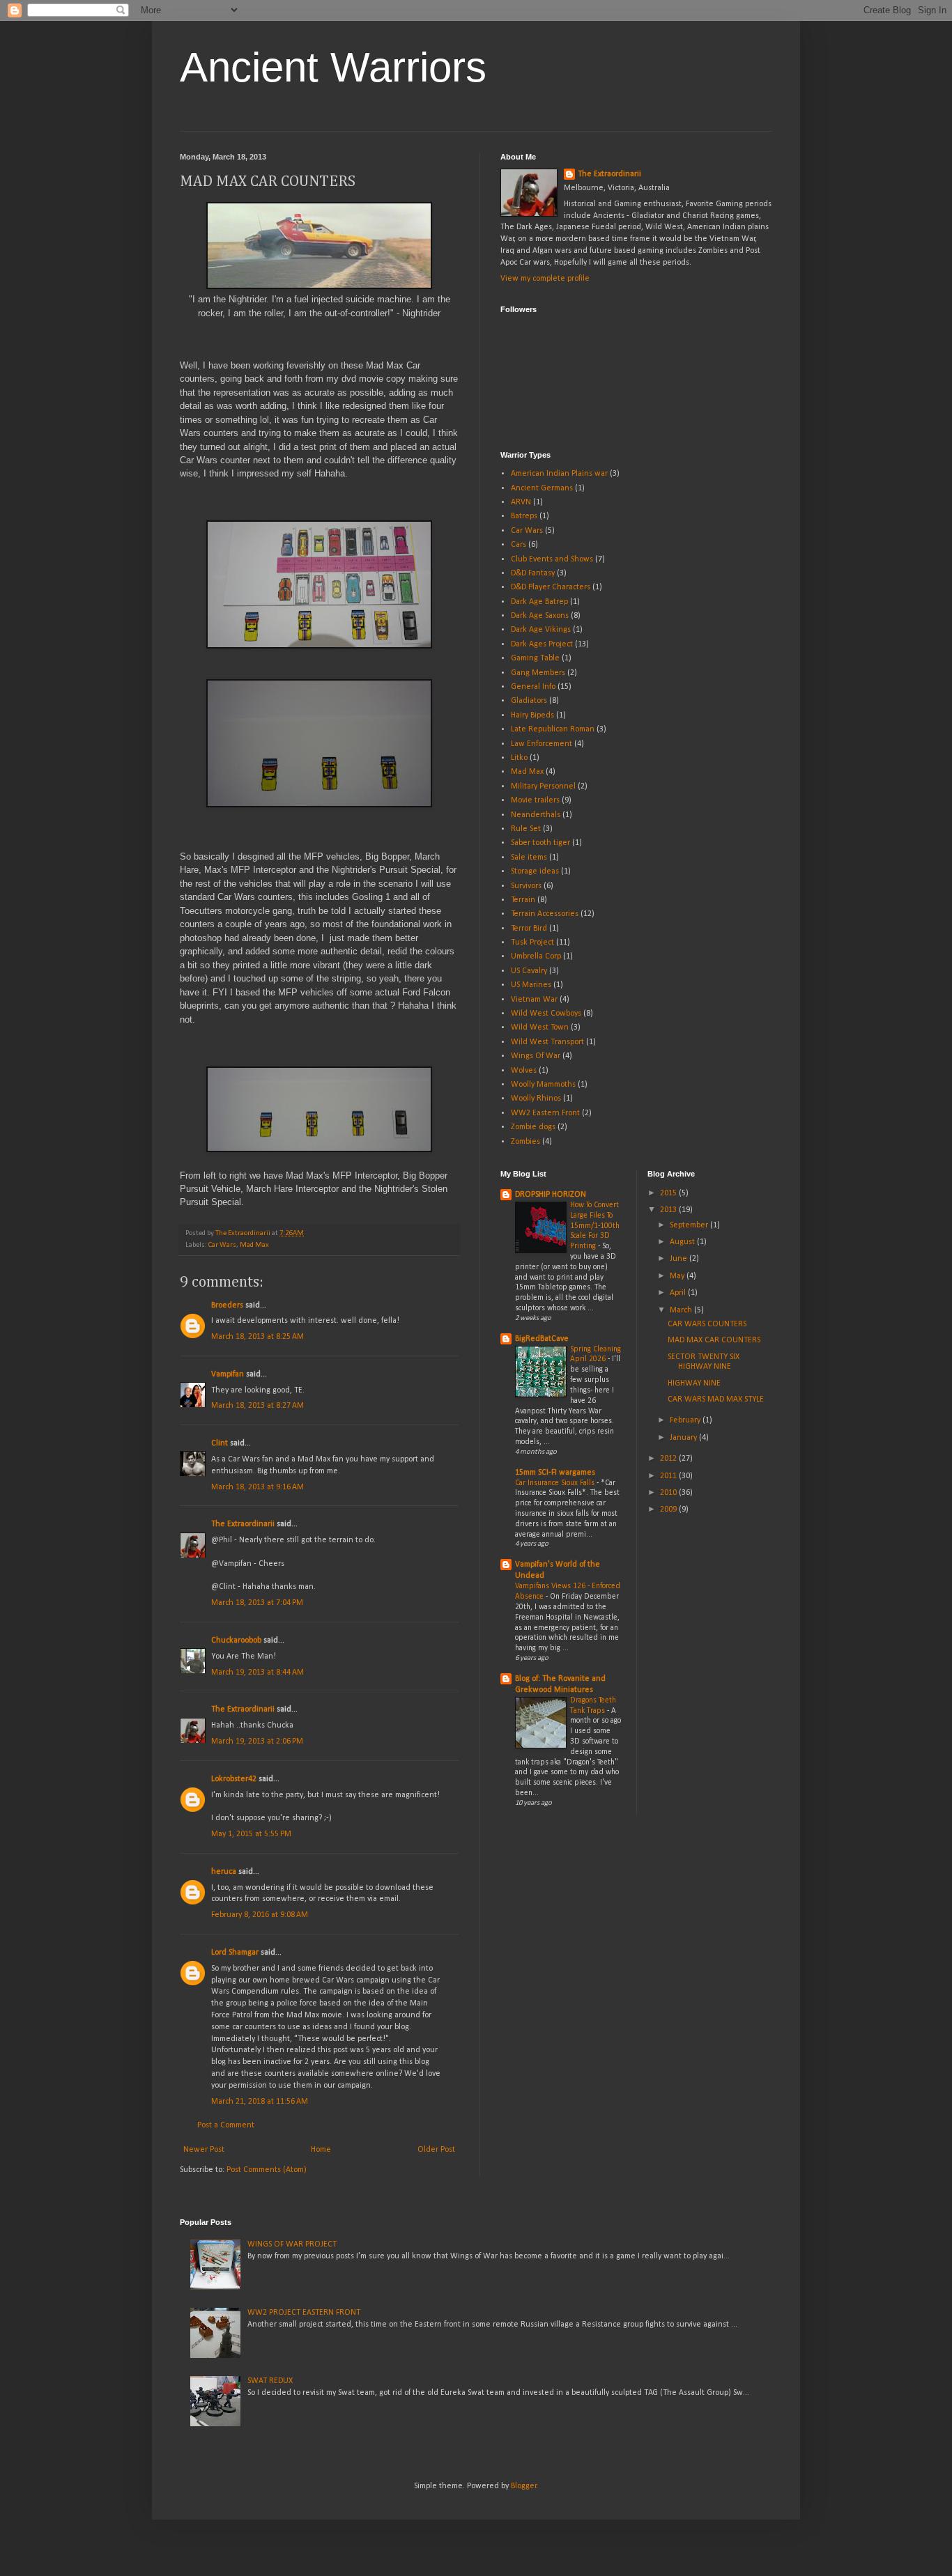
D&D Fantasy (533, 573)
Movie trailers (535, 800)
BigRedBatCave (542, 1339)
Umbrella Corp (536, 956)
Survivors (526, 886)
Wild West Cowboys (546, 1014)
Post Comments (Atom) (267, 2170)
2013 (669, 1210)
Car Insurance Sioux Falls (556, 1483)
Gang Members (538, 673)
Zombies (525, 1142)
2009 (669, 1510)
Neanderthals (536, 815)
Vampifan (228, 1374)
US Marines (531, 985)
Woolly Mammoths (543, 1085)
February (686, 1420)
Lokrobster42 (234, 1779)
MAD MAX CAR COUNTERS (714, 1340)
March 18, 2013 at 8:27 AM (258, 1406)
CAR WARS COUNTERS (707, 1324)
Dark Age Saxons (540, 616)
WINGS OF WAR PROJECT (292, 2244)
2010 (669, 1493)
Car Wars (222, 1245)
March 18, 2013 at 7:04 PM (257, 1603)
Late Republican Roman (553, 729)
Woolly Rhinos (536, 1099)
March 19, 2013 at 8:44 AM (258, 1673)
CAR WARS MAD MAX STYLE (716, 1399)
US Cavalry (529, 971)
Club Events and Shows (552, 559)
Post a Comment (226, 2125)
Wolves (524, 1071)
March (682, 1310)
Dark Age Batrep (539, 602)
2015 (669, 1193)
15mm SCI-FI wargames (555, 1473)
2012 (669, 1459)
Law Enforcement (542, 744)
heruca (224, 1872)
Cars (519, 545)
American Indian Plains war (559, 474)
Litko (519, 758)
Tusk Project (532, 942)
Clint (220, 1443)
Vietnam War (534, 1000)
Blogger (524, 2486)
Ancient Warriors (333, 67)
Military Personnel (543, 786)
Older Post (436, 2150)
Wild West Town (540, 1027)
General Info (533, 687)
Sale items (529, 858)
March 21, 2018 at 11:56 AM (260, 2102)
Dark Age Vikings (541, 630)
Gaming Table (535, 658)
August (683, 1242)
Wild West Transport (547, 1042)
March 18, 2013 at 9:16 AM (258, 1487)
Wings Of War (536, 1056)
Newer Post (204, 2150)
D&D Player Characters (551, 587)
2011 (669, 1476)
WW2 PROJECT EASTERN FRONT (304, 2313)
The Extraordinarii (243, 1524)
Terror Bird (529, 929)
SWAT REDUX (270, 2381)
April (679, 1293)
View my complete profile (545, 279)
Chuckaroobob (236, 1640)
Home (321, 2150)
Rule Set (526, 829)
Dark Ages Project (542, 644)
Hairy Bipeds (532, 715)
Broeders (227, 1305)
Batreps (524, 516)
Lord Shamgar (235, 1953)
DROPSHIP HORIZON (551, 1195)
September (690, 1225)
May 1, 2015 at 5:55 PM (251, 1834)
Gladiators (529, 701)
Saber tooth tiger (540, 843)
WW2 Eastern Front (545, 1113)
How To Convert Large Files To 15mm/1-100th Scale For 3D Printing (595, 1226)
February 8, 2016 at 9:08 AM (260, 1915)
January (684, 1438)
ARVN (521, 502)
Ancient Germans (542, 488)
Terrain (523, 900)
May (678, 1276)
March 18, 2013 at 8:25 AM (258, 1337)
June (680, 1259)
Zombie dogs (533, 1127)
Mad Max (254, 1245)
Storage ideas (535, 871)
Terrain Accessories (545, 914)
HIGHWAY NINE (694, 1383)
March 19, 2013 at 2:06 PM (257, 1741)
